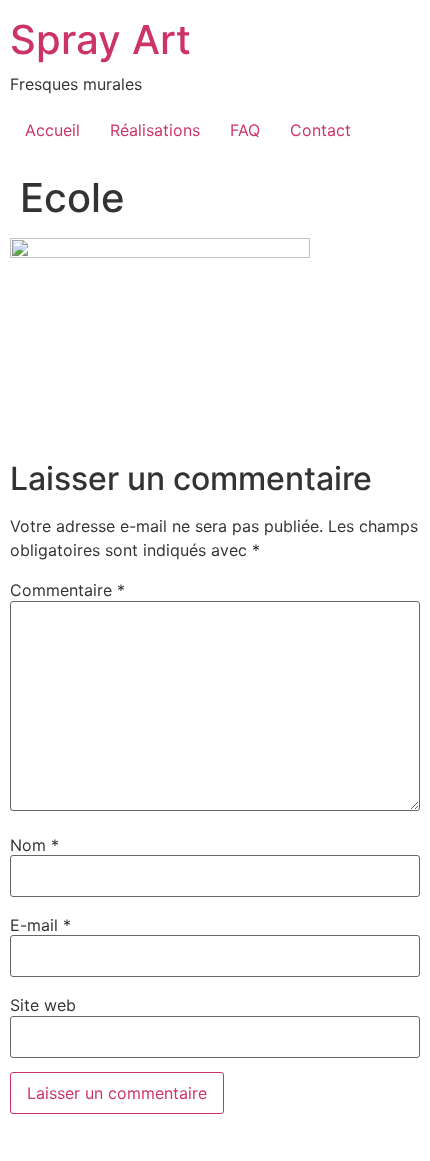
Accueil (52, 130)
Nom (34, 845)
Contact (320, 130)
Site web (43, 1005)
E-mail (40, 925)
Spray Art (100, 39)
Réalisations (155, 130)
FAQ (245, 130)
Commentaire (67, 590)
